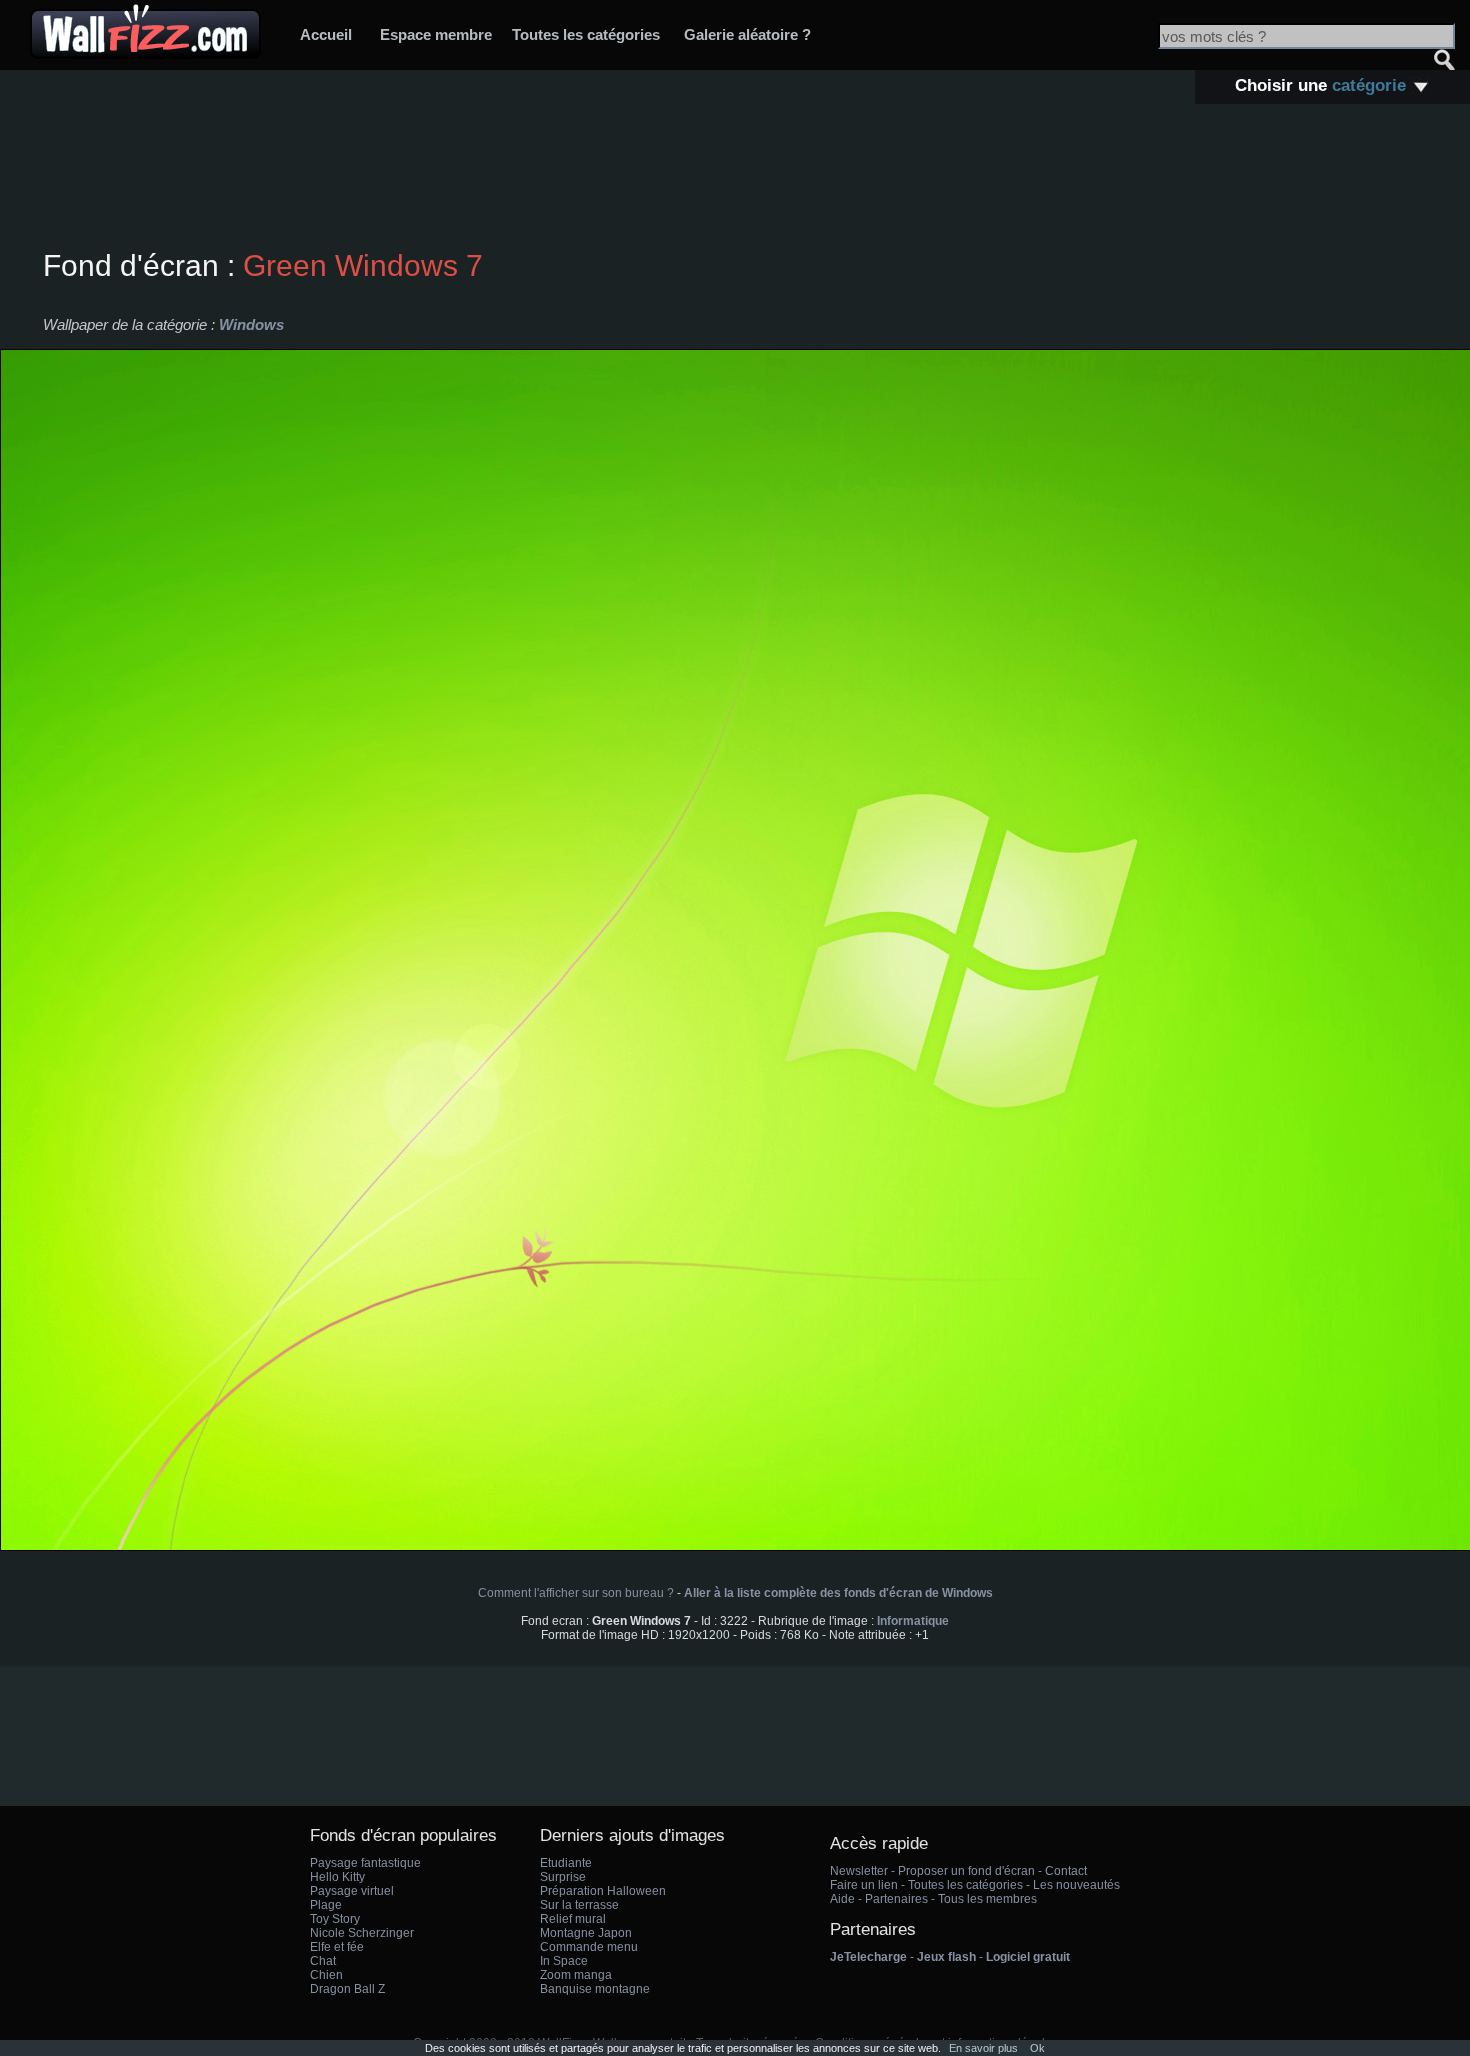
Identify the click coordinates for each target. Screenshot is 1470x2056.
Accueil (326, 34)
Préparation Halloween (603, 1891)
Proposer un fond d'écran (966, 1871)
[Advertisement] (735, 179)
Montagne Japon (586, 1933)
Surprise (563, 1877)
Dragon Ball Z (347, 1989)
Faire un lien (864, 1885)
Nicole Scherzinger (362, 1933)
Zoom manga (576, 1975)
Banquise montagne (595, 1989)
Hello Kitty (337, 1877)
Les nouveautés (1076, 1885)
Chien (326, 1975)
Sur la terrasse (579, 1905)
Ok (1037, 2048)
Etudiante (566, 1863)
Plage (326, 1905)
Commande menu (589, 1947)
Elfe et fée (337, 1947)
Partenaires (896, 1899)
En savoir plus (983, 2048)
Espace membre (436, 34)
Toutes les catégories (586, 34)
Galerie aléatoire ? (747, 34)
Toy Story (335, 1919)
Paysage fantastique (365, 1863)
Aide (842, 1899)
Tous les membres (987, 1899)
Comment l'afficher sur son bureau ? (576, 1593)
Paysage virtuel (352, 1891)
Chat (323, 1961)
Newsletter (859, 1871)
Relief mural (573, 1919)
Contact (1066, 1871)
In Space (564, 1961)
